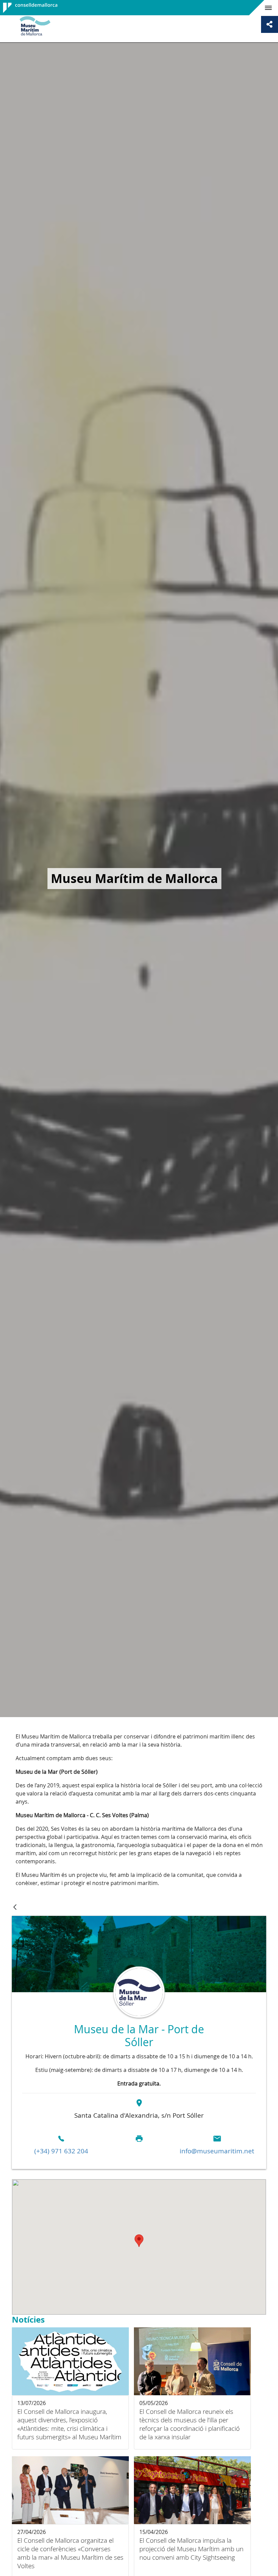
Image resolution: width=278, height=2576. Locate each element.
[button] (139, 2241)
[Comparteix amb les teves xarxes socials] (270, 24)
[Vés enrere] (15, 1908)
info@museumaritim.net (217, 2151)
